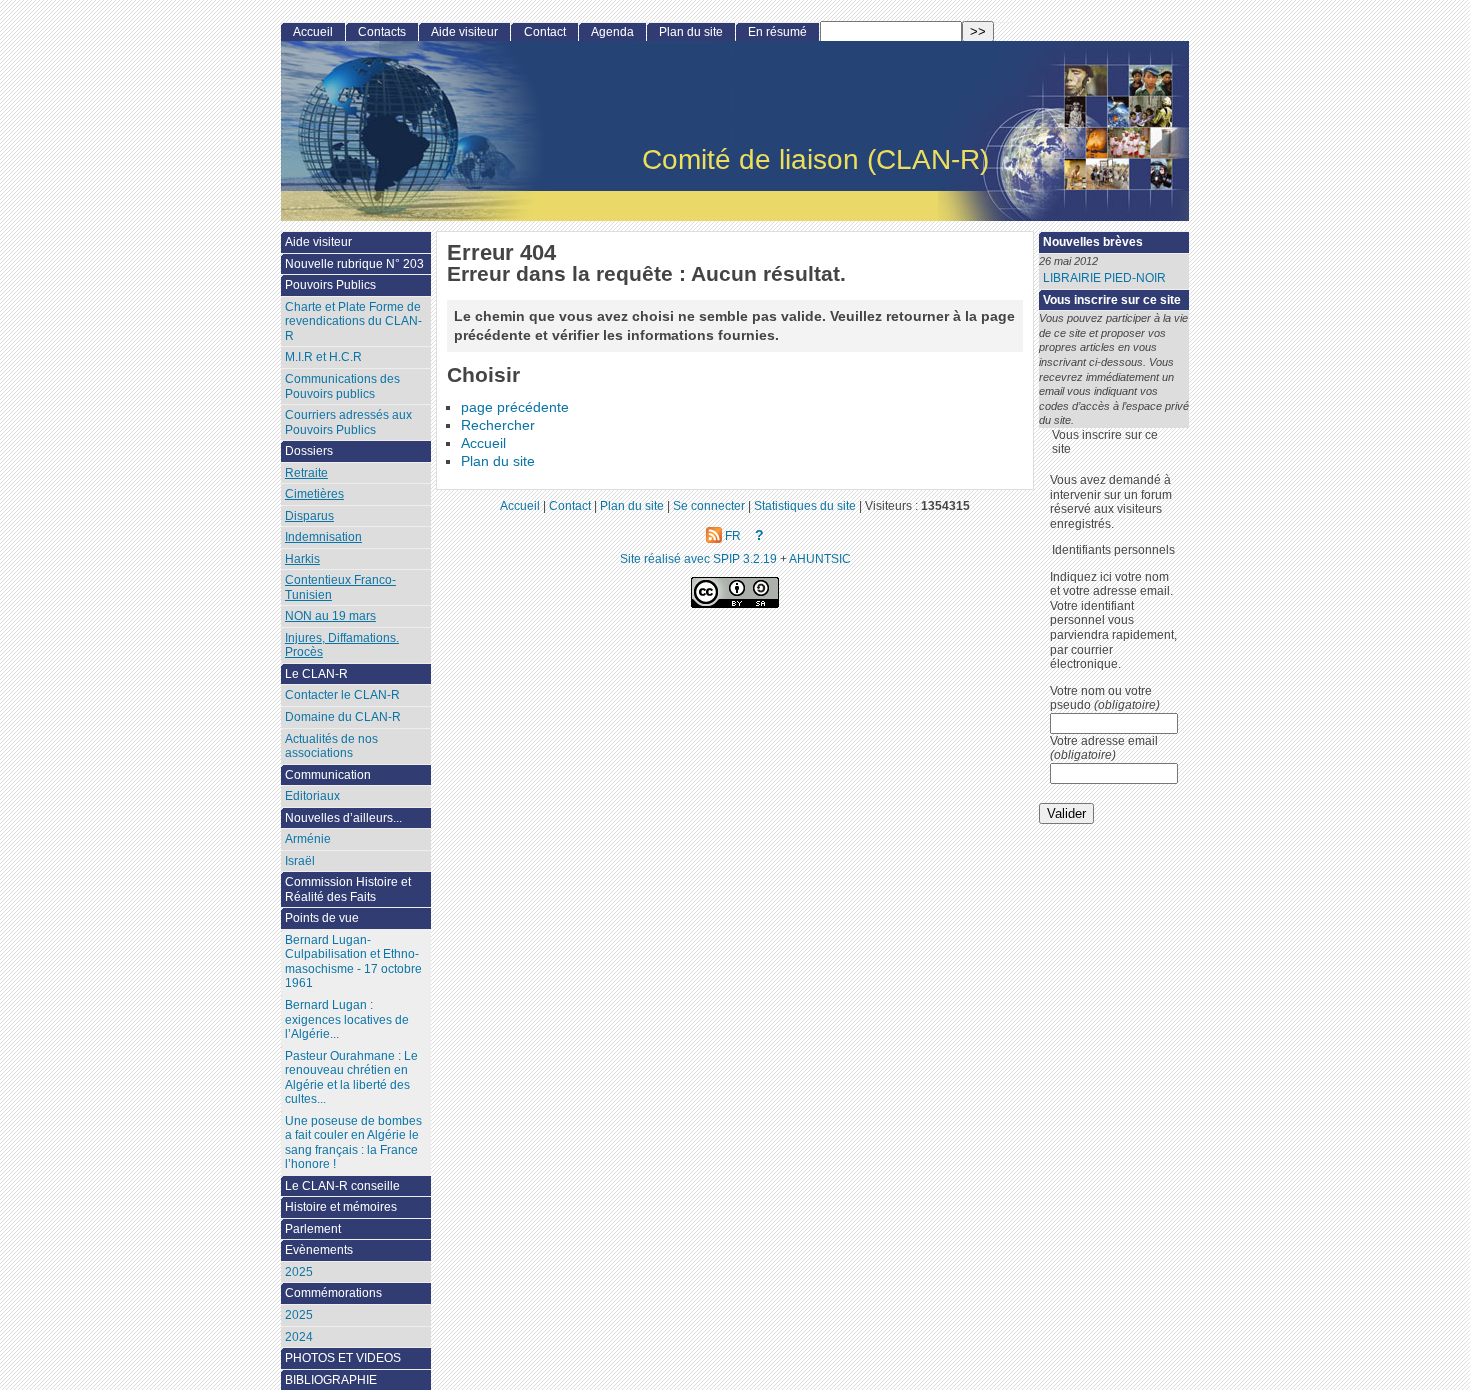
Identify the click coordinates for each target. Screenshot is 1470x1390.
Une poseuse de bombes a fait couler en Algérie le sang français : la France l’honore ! (353, 1143)
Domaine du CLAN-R (343, 717)
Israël (300, 861)
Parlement (313, 1229)
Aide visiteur (464, 32)
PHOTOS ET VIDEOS (343, 1358)
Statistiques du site (805, 505)
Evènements (319, 1250)
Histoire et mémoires (341, 1207)
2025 (299, 1272)
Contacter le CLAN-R (342, 695)
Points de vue (322, 918)
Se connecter (709, 505)
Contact (545, 32)
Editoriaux (312, 796)
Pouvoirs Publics (330, 285)
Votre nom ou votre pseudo (1105, 698)
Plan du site (498, 461)
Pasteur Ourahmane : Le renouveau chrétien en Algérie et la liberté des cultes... (351, 1078)
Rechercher (498, 425)
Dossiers (309, 451)
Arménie (308, 839)
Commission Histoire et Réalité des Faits (348, 889)
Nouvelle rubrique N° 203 (354, 264)
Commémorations (333, 1293)
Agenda (612, 32)
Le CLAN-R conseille (342, 1186)
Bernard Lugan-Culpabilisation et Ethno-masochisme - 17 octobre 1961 (353, 962)
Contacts (382, 32)
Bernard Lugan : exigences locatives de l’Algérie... (347, 1019)
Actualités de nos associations (331, 746)
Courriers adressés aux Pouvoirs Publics (348, 422)
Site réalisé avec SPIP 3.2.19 (698, 558)
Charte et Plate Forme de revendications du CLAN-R (353, 321)
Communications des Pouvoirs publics (342, 386)
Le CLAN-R (316, 674)
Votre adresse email (1104, 748)
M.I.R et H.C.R (323, 357)
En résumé (777, 32)
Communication (328, 775)
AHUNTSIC (820, 558)
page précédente (515, 407)
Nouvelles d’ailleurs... (343, 818)
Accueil (483, 443)
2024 (299, 1337)
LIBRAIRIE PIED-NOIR (1104, 278)
